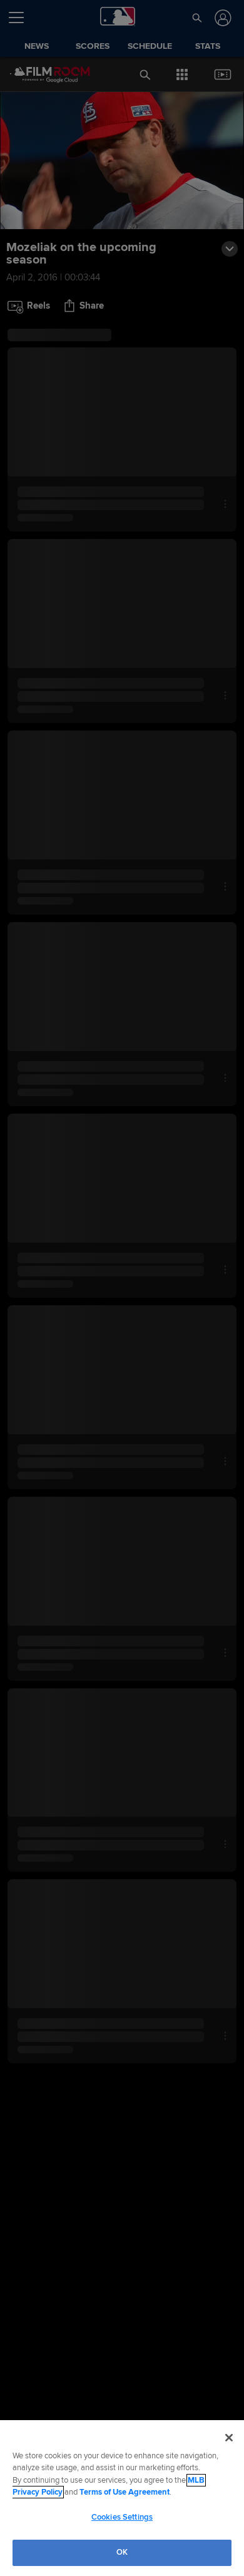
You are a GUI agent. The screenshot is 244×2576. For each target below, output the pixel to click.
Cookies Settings (122, 2517)
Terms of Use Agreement (125, 2492)
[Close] (229, 2438)
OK (122, 2552)
